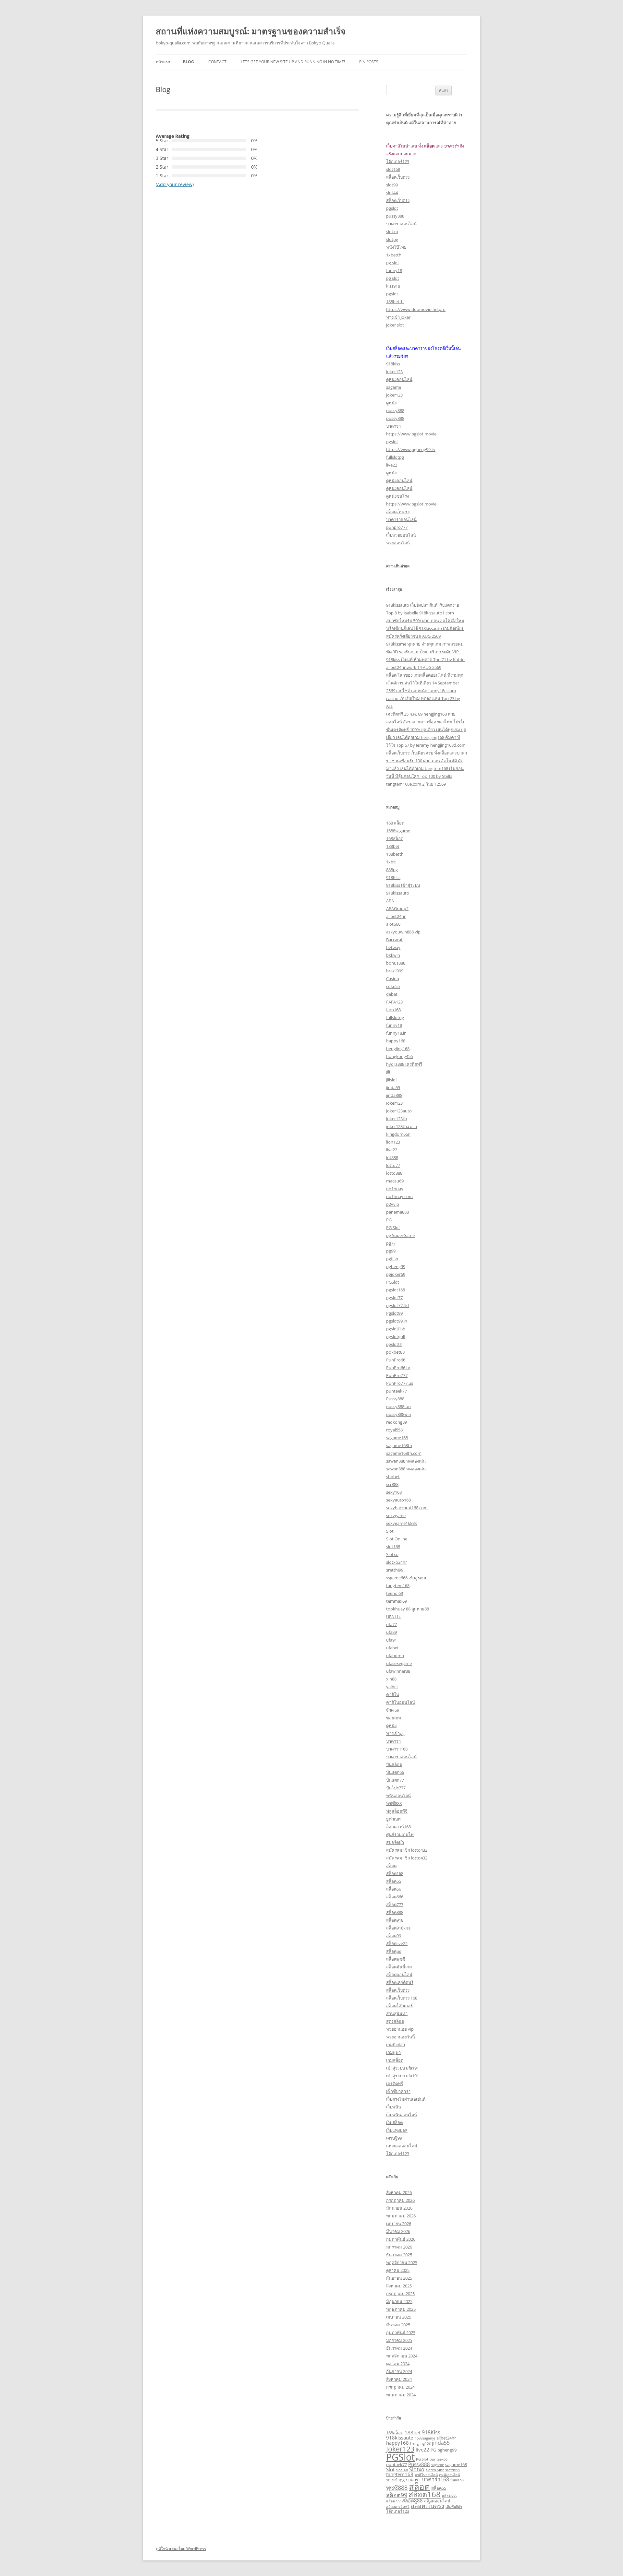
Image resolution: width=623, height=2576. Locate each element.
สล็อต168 (395, 1873)
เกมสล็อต (395, 2060)
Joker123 (394, 1103)
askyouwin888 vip (403, 932)
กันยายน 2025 (399, 2278)
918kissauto (398, 893)
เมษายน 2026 (399, 2224)
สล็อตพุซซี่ (396, 1959)
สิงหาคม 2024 (399, 2379)
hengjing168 (398, 1049)
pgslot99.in (397, 1321)
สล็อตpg (394, 1951)
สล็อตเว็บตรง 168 (402, 1998)
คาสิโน (393, 1694)
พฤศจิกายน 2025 (402, 2262)
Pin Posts (369, 62)
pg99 (391, 1251)
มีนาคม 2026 (398, 2231)
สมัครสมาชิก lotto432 (407, 1850)
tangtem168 (398, 1585)
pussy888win (399, 1414)
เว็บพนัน (394, 2107)
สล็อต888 (395, 1912)
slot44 (392, 193)
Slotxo (392, 1554)
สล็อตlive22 (397, 1943)
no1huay (395, 1189)
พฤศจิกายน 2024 (402, 2356)
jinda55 (393, 1087)
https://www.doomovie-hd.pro (416, 309)
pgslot (392, 208)
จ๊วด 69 (393, 1710)
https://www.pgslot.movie (411, 434)
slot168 (393, 169)
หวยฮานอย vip (400, 2029)
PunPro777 (397, 1375)
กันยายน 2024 (399, 2371)
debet (392, 994)
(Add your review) (175, 184)
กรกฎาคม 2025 (400, 2294)
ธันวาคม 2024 (399, 2348)
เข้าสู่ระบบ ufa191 (403, 2068)
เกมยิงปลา (396, 2045)
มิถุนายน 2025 (399, 2301)
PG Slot (393, 1228)
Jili (388, 1072)
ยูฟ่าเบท (393, 1819)
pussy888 (395, 216)
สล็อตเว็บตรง (398, 177)
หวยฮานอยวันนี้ (401, 2037)
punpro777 (397, 527)
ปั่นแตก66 (395, 1772)
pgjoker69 (396, 1274)
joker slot (395, 325)
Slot (390, 1531)
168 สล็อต (395, 823)
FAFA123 (394, 1002)
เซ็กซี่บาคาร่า (398, 2091)
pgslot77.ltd (397, 1305)
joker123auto (399, 1111)
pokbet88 (395, 1352)
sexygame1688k (402, 1523)
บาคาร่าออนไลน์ (401, 224)
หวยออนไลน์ (398, 543)
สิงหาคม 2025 (399, 2286)
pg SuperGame (400, 1235)
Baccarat (394, 940)
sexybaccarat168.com (407, 1508)
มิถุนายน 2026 (399, 2208)
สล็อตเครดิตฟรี (400, 1982)
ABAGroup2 (397, 908)
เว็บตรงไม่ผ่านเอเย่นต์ (406, 2099)
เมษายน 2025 (399, 2317)
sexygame (396, 1515)
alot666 (393, 924)
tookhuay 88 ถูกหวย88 (408, 1609)
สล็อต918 (395, 1920)
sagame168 (397, 1438)
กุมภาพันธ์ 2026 (401, 2239)
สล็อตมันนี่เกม (399, 1967)
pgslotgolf (396, 1336)
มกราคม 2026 (399, 2247)
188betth (395, 302)
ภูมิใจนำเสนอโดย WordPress (181, 2549)
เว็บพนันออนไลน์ (402, 2115)
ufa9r (391, 1640)
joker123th (397, 1119)
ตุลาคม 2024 (398, 2364)
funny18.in (396, 1033)
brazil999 (395, 971)
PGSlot (393, 1282)
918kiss (393, 364)
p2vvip (393, 1204)
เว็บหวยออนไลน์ (401, 535)
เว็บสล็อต (394, 2122)
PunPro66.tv (398, 1368)
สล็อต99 (394, 1936)
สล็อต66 (394, 1889)
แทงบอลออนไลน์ (402, 2146)
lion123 (393, 1142)
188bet (393, 846)
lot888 (392, 1157)
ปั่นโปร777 (396, 1788)
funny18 (394, 270)
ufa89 (391, 1632)
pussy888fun (398, 1407)
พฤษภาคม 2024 (401, 2395)
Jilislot (392, 1080)
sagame (394, 387)
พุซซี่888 (394, 1803)
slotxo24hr (397, 1562)
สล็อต (391, 1866)
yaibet (392, 1687)
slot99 (392, 185)
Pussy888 (395, 1399)
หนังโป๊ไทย (396, 247)
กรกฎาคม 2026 (400, 2200)
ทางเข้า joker (398, 317)
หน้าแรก (163, 62)
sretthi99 (395, 1570)
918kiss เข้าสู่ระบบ (403, 885)
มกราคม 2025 (399, 2340)
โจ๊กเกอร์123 (398, 161)
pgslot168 (396, 1290)
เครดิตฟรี (395, 2083)
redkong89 (397, 1422)
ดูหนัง (391, 403)
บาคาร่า (393, 426)
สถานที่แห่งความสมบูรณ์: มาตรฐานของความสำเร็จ (251, 31)
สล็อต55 (394, 1881)
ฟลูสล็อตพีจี (397, 1811)
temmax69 (397, 1601)
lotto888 (394, 1173)
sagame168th (399, 1445)
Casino (393, 979)
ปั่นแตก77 (395, 1780)
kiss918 (393, 286)
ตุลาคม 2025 (398, 2270)
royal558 (394, 1430)
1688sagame (398, 831)
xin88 (391, 1679)
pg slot (393, 263)
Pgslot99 (394, 1313)
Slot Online (397, 1539)
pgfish (392, 1259)
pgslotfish (396, 1329)
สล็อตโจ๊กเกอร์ (399, 2006)
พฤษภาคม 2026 (401, 2216)
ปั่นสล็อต (394, 1764)
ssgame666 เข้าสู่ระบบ (407, 1578)
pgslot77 (394, 1298)
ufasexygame (399, 1663)
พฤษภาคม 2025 (401, 2309)
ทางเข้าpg (395, 1733)
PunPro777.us (400, 1383)
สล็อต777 (395, 1905)
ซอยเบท (394, 1718)
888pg (392, 870)
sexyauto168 (398, 1500)
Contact (217, 62)
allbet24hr (396, 916)
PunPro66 (396, 1360)
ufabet (392, 1648)
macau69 (395, 1181)
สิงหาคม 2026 (399, 2192)
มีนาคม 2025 (398, 2325)
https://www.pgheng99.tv (411, 449)
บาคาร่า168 (397, 1749)
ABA (390, 901)
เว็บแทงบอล (397, 2130)
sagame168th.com (404, 1453)
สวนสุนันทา (397, 2013)
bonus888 (396, 963)
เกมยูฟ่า (393, 2052)
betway (393, 947)
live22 (392, 465)
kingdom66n (398, 1134)
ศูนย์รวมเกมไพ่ (400, 1834)
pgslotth (394, 1344)
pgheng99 (396, 1266)
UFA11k (393, 1617)
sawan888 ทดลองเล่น (406, 1461)
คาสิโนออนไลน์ (401, 1702)
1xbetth (394, 255)
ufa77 (391, 1624)
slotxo (392, 231)
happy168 (396, 1041)
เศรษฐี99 (394, 2138)
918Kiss (393, 877)
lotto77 (393, 1165)
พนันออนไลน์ (398, 1796)
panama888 (397, 1212)
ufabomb (395, 1656)
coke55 (393, 986)
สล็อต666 (395, 1897)
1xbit (391, 862)
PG (389, 1220)
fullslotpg (395, 457)
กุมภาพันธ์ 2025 (401, 2333)
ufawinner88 (398, 1671)
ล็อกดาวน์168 (398, 1827)
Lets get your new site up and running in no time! (293, 62)
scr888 (392, 1484)
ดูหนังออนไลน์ (399, 379)
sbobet (393, 1477)
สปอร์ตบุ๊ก (395, 1842)
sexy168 (394, 1492)
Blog (189, 62)
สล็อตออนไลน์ (399, 1975)
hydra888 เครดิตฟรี (404, 1064)
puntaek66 (439, 2459)
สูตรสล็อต (395, 2021)
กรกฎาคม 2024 (400, 2387)
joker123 (394, 372)
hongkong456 (399, 1056)
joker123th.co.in (402, 1126)
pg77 (391, 1243)
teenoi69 (395, 1593)
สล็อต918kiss (398, 1928)
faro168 (393, 1010)
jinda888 (394, 1095)
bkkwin (393, 955)
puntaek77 (397, 1391)
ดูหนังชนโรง (397, 496)
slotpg (392, 239)
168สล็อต (395, 838)
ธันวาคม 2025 (399, 2255)
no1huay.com (399, 1196)
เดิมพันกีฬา (454, 2507)
